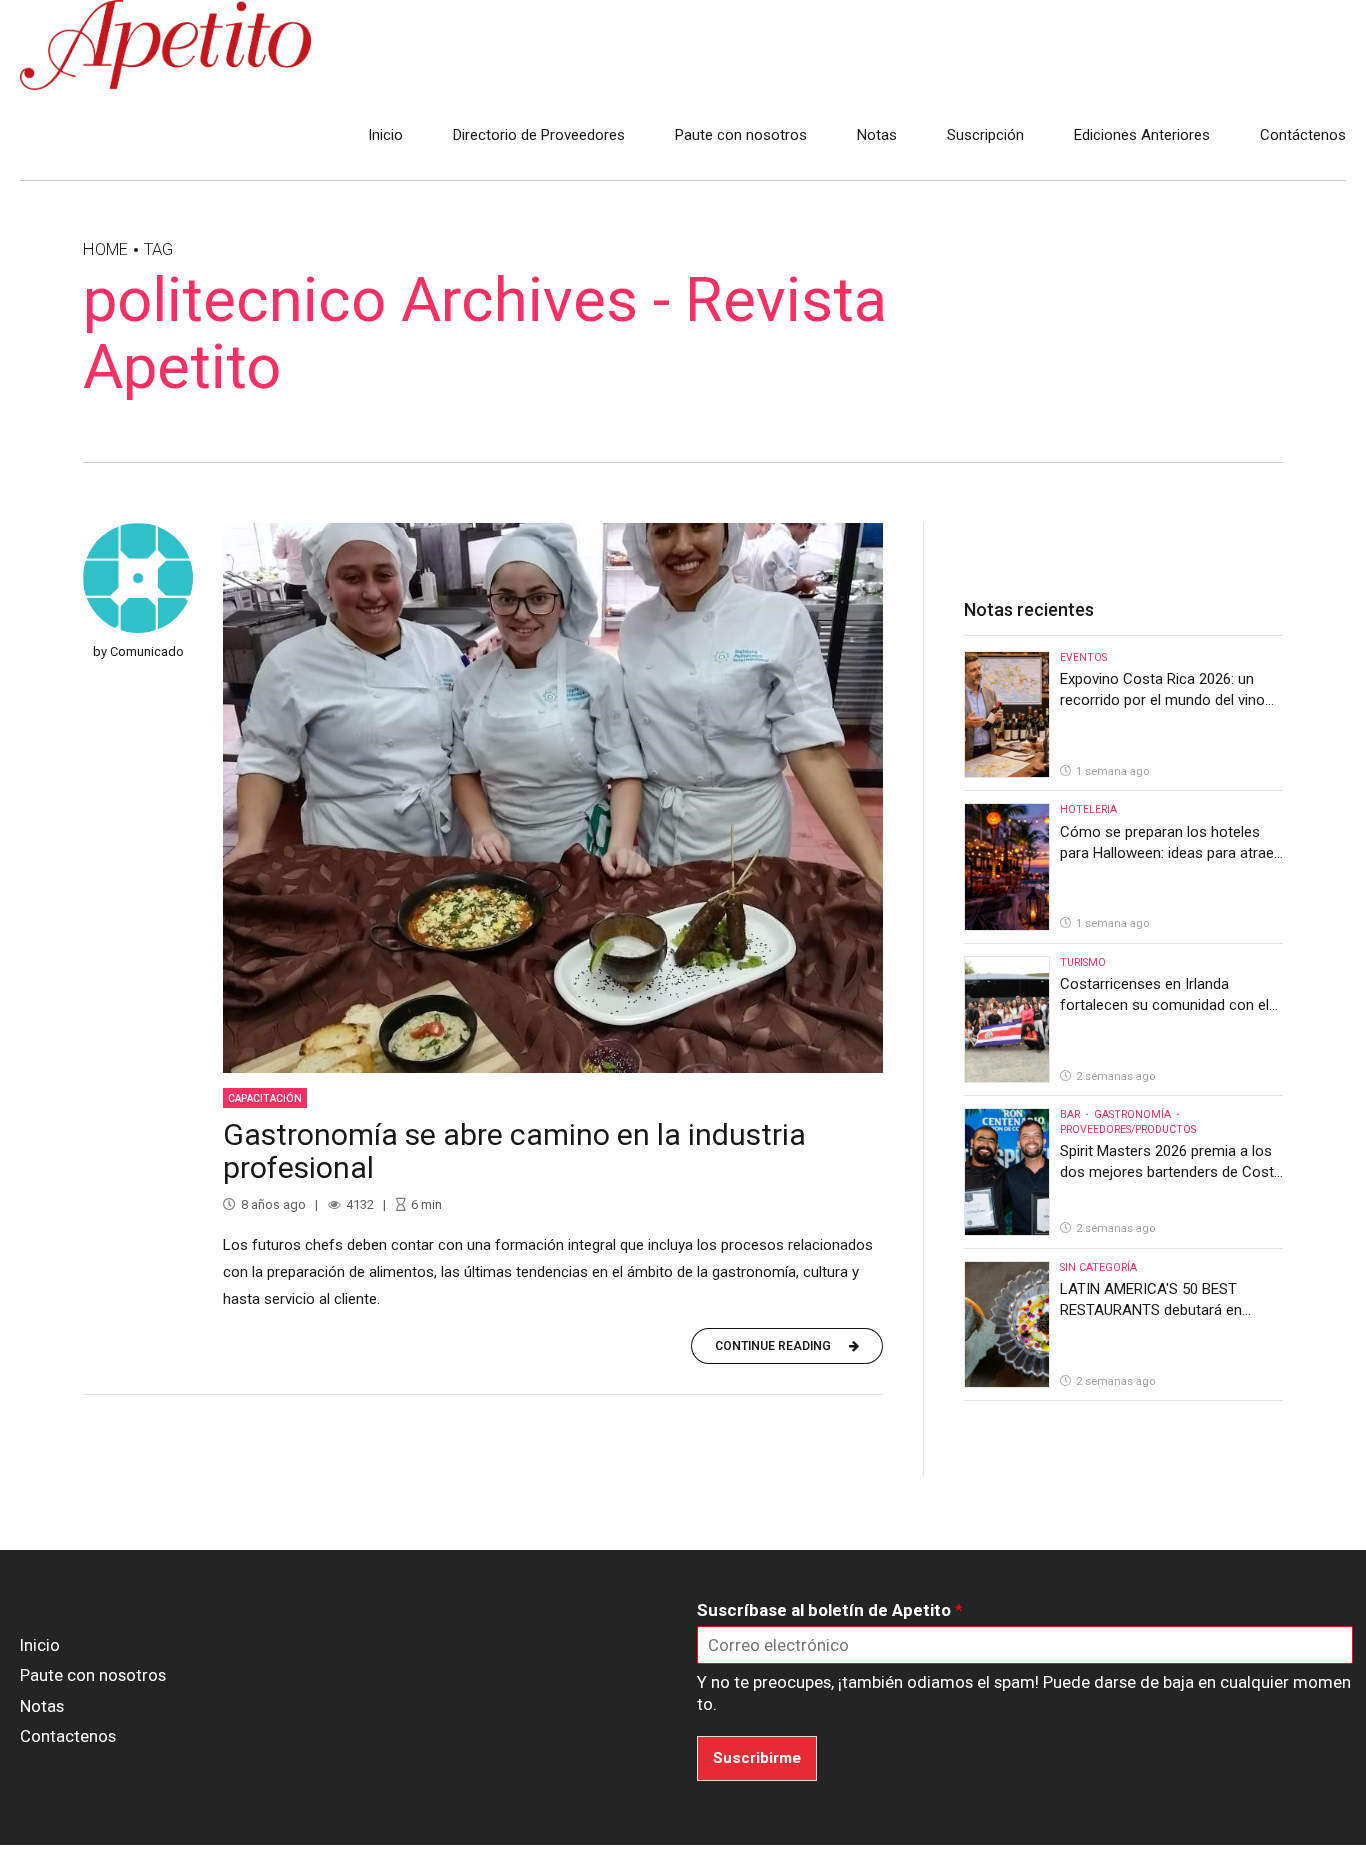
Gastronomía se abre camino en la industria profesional (514, 1151)
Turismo (1083, 962)
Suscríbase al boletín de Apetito (830, 1610)
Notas (877, 135)
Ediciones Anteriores (1142, 135)
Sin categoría (1098, 1267)
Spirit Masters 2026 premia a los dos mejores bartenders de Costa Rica (1171, 1172)
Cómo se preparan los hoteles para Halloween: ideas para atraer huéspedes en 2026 (1169, 853)
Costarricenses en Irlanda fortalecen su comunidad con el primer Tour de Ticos (1164, 1005)
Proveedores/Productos (1128, 1129)
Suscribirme (757, 1758)
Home (105, 249)
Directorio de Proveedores (539, 135)
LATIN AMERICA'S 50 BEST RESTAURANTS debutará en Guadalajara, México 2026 (1151, 1310)
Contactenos (68, 1736)
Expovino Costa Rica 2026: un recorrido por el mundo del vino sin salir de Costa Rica (1162, 700)
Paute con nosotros (741, 135)
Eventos (1083, 657)
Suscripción (985, 135)
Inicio (385, 135)
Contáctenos (1303, 135)
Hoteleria (1088, 809)
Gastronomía (1132, 1114)
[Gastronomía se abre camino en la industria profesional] (553, 798)
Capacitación (265, 1098)
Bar (1070, 1114)
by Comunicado (138, 651)
